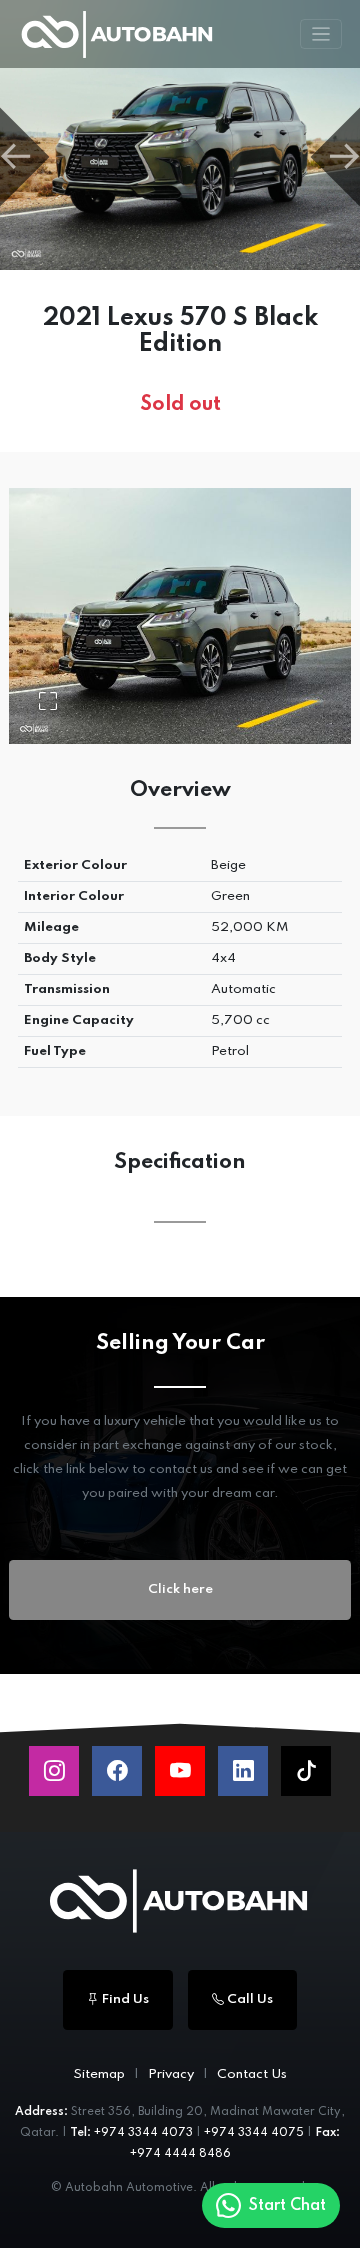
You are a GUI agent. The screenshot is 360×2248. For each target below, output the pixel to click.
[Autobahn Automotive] (180, 1901)
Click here (180, 1589)
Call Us (248, 1999)
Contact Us (252, 2074)
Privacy (171, 2074)
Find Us (124, 1999)
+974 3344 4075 (254, 2133)
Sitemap (99, 2074)
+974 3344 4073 (143, 2133)
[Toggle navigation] (321, 34)
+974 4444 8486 (180, 2154)
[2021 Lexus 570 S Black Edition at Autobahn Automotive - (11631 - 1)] (180, 135)
